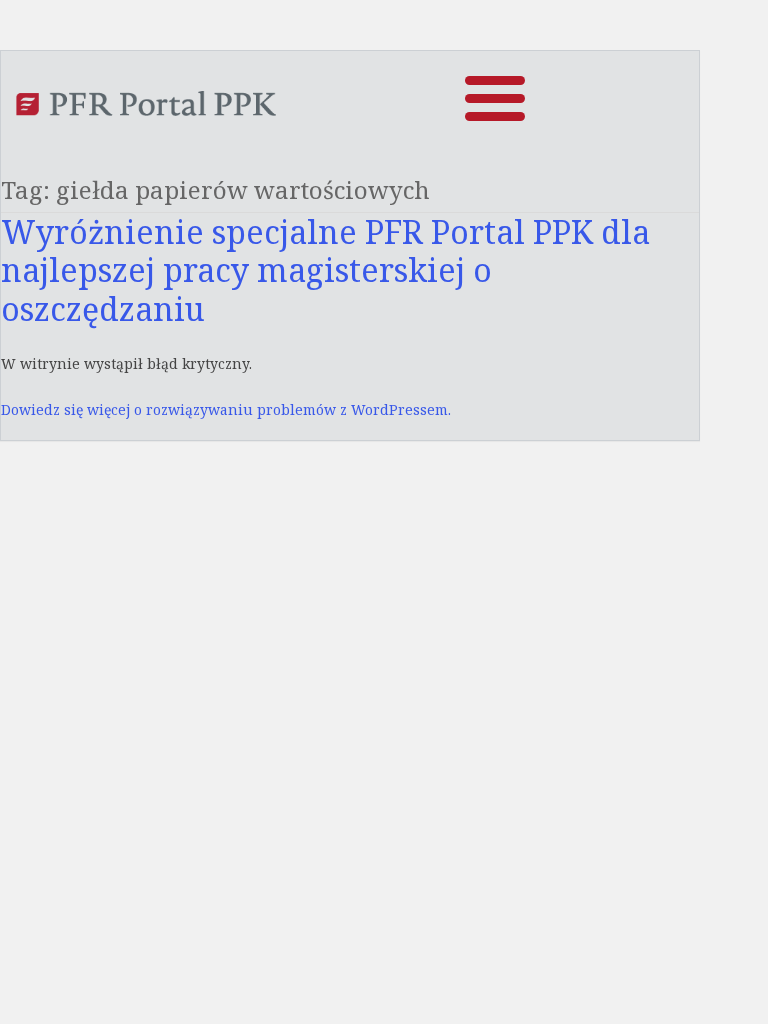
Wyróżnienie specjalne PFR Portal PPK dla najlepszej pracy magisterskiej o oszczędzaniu (325, 270)
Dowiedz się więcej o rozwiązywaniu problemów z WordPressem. (226, 409)
